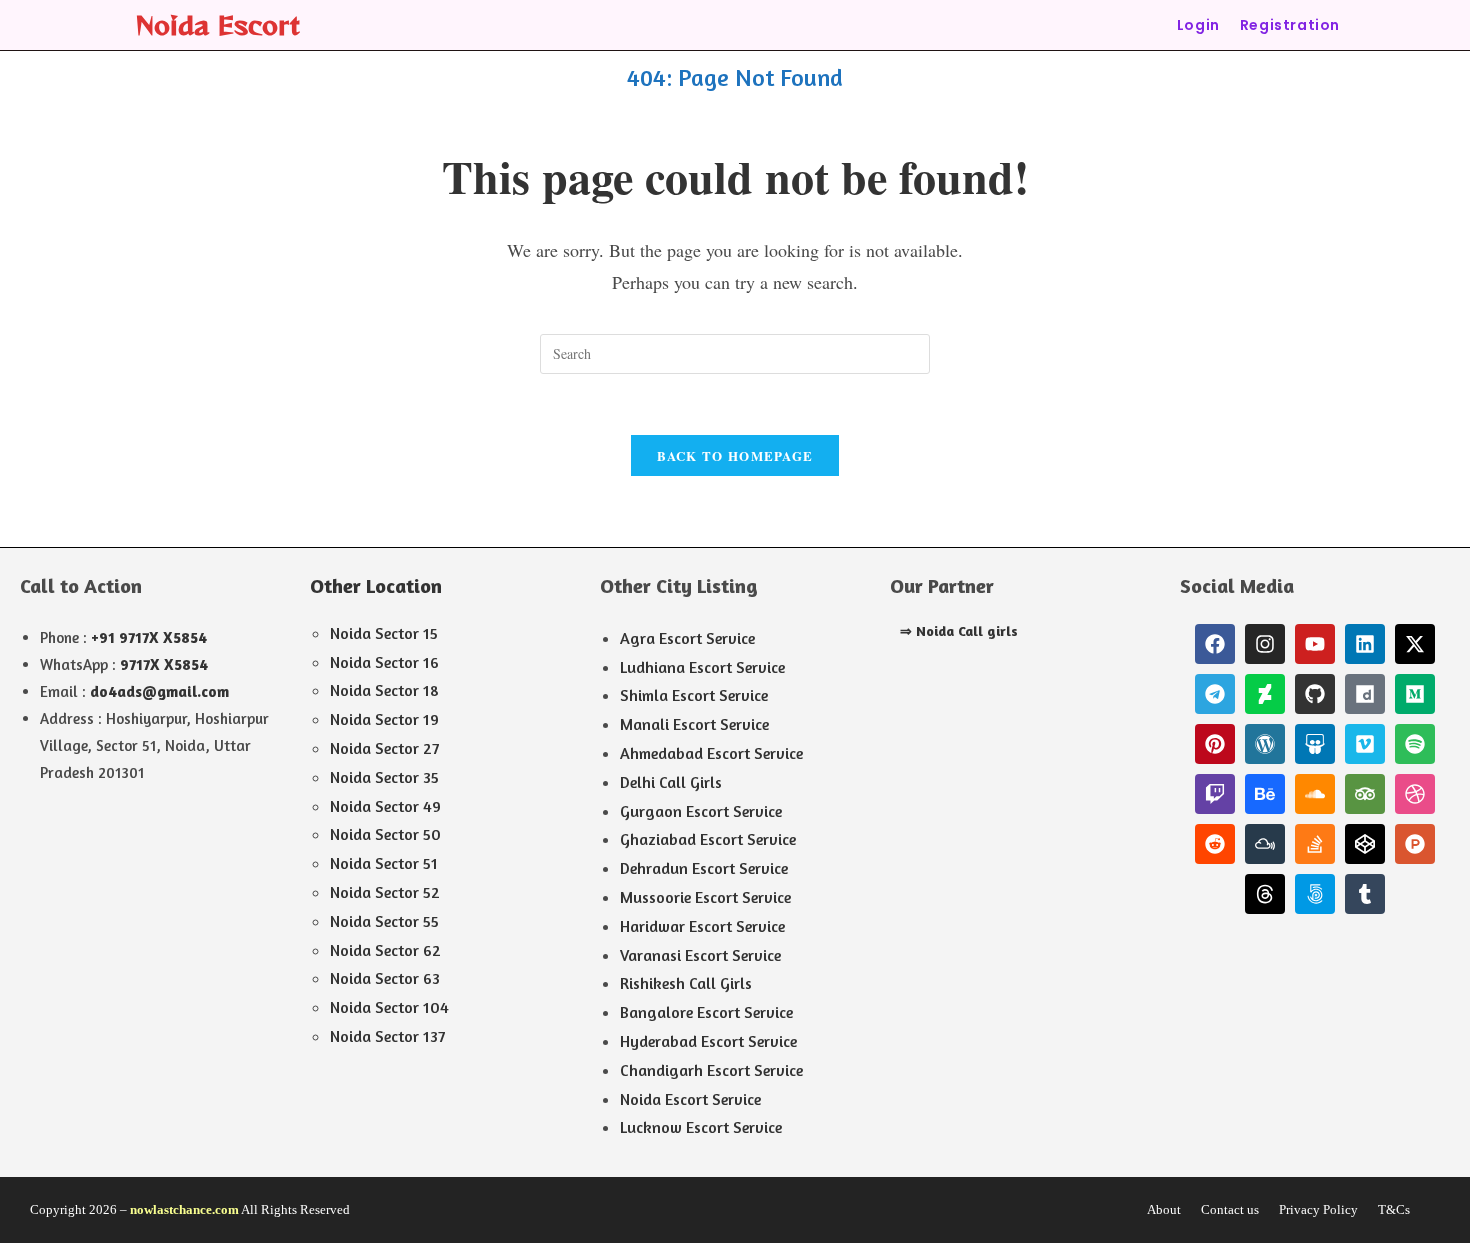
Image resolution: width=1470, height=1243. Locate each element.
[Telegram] (1215, 694)
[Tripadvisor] (1365, 794)
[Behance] (1265, 794)
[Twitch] (1215, 794)
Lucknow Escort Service (701, 1127)
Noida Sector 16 (384, 662)
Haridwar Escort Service (702, 926)
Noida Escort (217, 24)
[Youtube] (1315, 644)
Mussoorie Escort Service (705, 897)
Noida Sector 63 (385, 978)
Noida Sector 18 (384, 690)
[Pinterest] (1215, 744)
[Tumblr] (1365, 894)
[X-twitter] (1415, 644)
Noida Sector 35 (384, 777)
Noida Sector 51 (384, 863)
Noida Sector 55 (384, 921)
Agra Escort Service (687, 638)
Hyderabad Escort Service (708, 1041)
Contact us (1230, 1209)
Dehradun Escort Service (704, 868)
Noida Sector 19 (384, 719)
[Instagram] (1265, 644)
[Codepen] (1365, 844)
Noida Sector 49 (385, 806)
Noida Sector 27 (384, 748)
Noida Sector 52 (385, 892)
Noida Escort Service (690, 1099)
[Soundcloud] (1315, 794)
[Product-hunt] (1415, 844)
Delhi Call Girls (671, 782)
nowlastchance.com (184, 1209)
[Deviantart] (1265, 694)
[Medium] (1415, 694)
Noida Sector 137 (387, 1036)
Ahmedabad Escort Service (711, 753)
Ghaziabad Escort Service (708, 839)
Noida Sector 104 (389, 1007)
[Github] (1315, 694)
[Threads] (1265, 894)
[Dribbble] (1415, 794)
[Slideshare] (1315, 744)
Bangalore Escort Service (706, 1012)
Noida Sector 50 (385, 834)
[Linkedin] (1365, 644)
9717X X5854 (164, 664)
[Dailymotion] (1365, 694)
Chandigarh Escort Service (711, 1070)
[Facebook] (1215, 644)
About (1164, 1209)
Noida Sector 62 (385, 950)
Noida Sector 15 (384, 633)
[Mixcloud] (1265, 844)
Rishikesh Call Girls (686, 983)
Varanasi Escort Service (700, 955)
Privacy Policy (1318, 1209)
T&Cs (1394, 1209)
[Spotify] (1415, 744)
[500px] (1315, 894)
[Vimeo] (1365, 744)
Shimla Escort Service (694, 695)
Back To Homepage (735, 455)
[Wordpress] (1265, 744)
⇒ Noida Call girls (959, 630)
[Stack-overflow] (1315, 844)
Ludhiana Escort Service (702, 667)
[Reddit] (1215, 844)
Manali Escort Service (694, 724)
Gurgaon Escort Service (701, 811)
